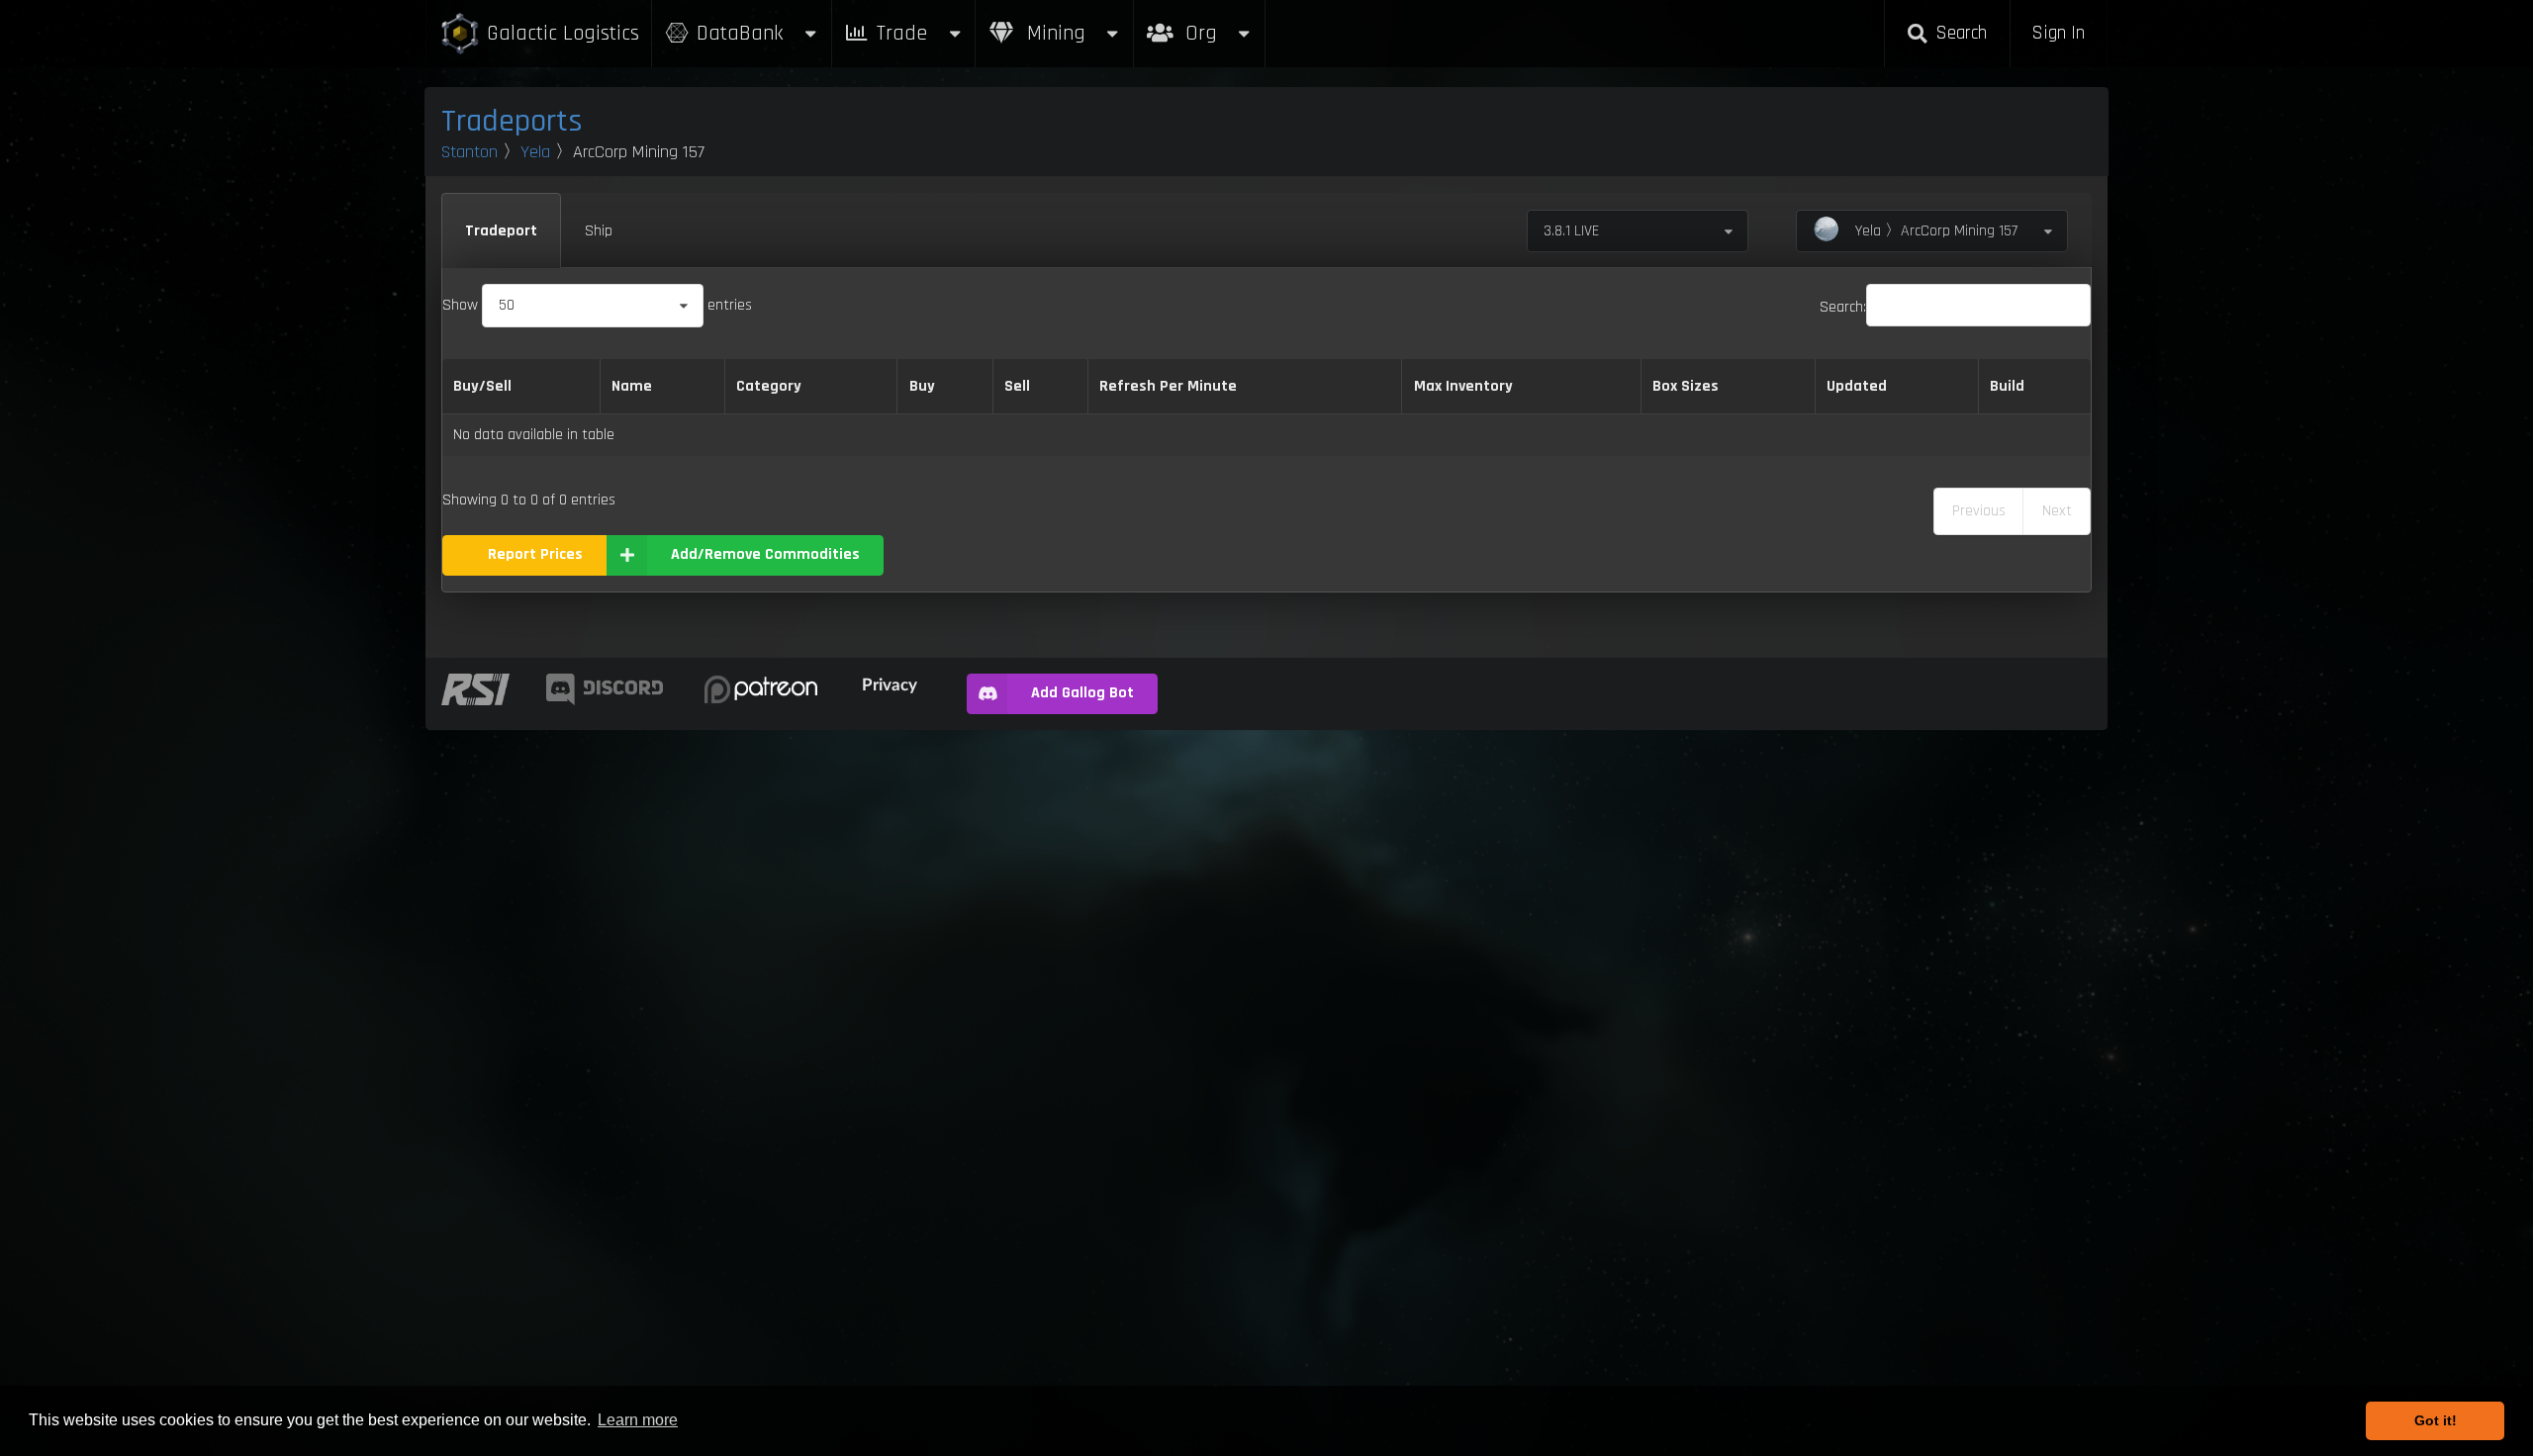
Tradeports (512, 121)
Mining (1053, 33)
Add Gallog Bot (1082, 693)
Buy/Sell (482, 386)
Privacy (890, 684)
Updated (1857, 386)
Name (632, 386)
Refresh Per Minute (1168, 386)
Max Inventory (1463, 386)
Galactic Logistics (563, 33)
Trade (902, 33)
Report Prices (535, 554)
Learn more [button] (638, 1420)
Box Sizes (1686, 386)
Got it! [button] (2436, 1420)
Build (2007, 386)
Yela (535, 152)
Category (769, 386)
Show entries (597, 305)
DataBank (740, 33)
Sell (1017, 386)
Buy (922, 386)
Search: (1843, 307)
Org (1222, 23)
